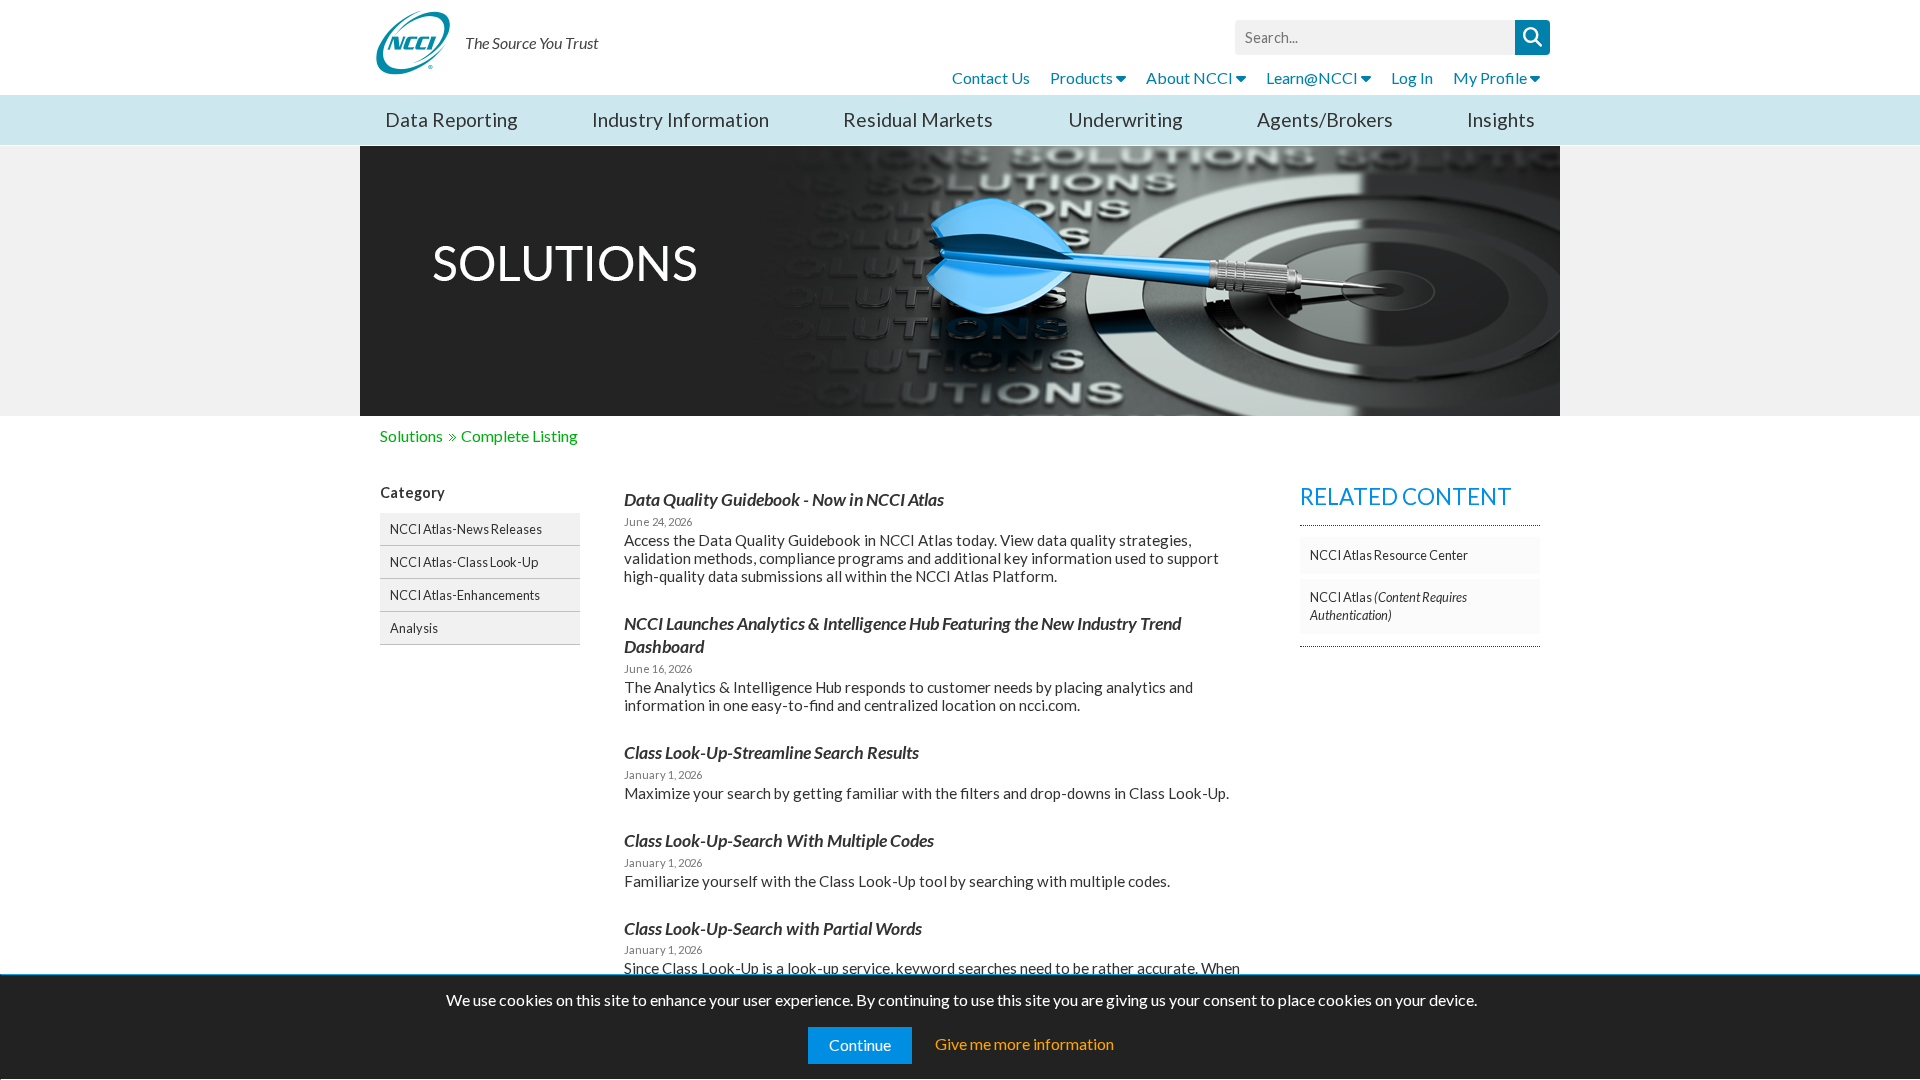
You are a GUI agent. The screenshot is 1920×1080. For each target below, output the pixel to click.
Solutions (411, 435)
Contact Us (991, 77)
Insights (1501, 119)
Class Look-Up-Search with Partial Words (773, 928)
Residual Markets (918, 119)
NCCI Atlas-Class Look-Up (464, 562)
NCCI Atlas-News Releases (466, 529)
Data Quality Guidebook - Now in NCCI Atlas (784, 499)
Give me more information (1024, 1043)
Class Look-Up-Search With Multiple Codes (779, 840)
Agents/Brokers (1325, 119)
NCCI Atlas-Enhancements (465, 595)
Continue (860, 1044)
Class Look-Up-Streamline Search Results (771, 752)
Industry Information (680, 119)
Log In (1412, 77)
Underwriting (1125, 119)
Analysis (414, 628)
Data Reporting (451, 119)
